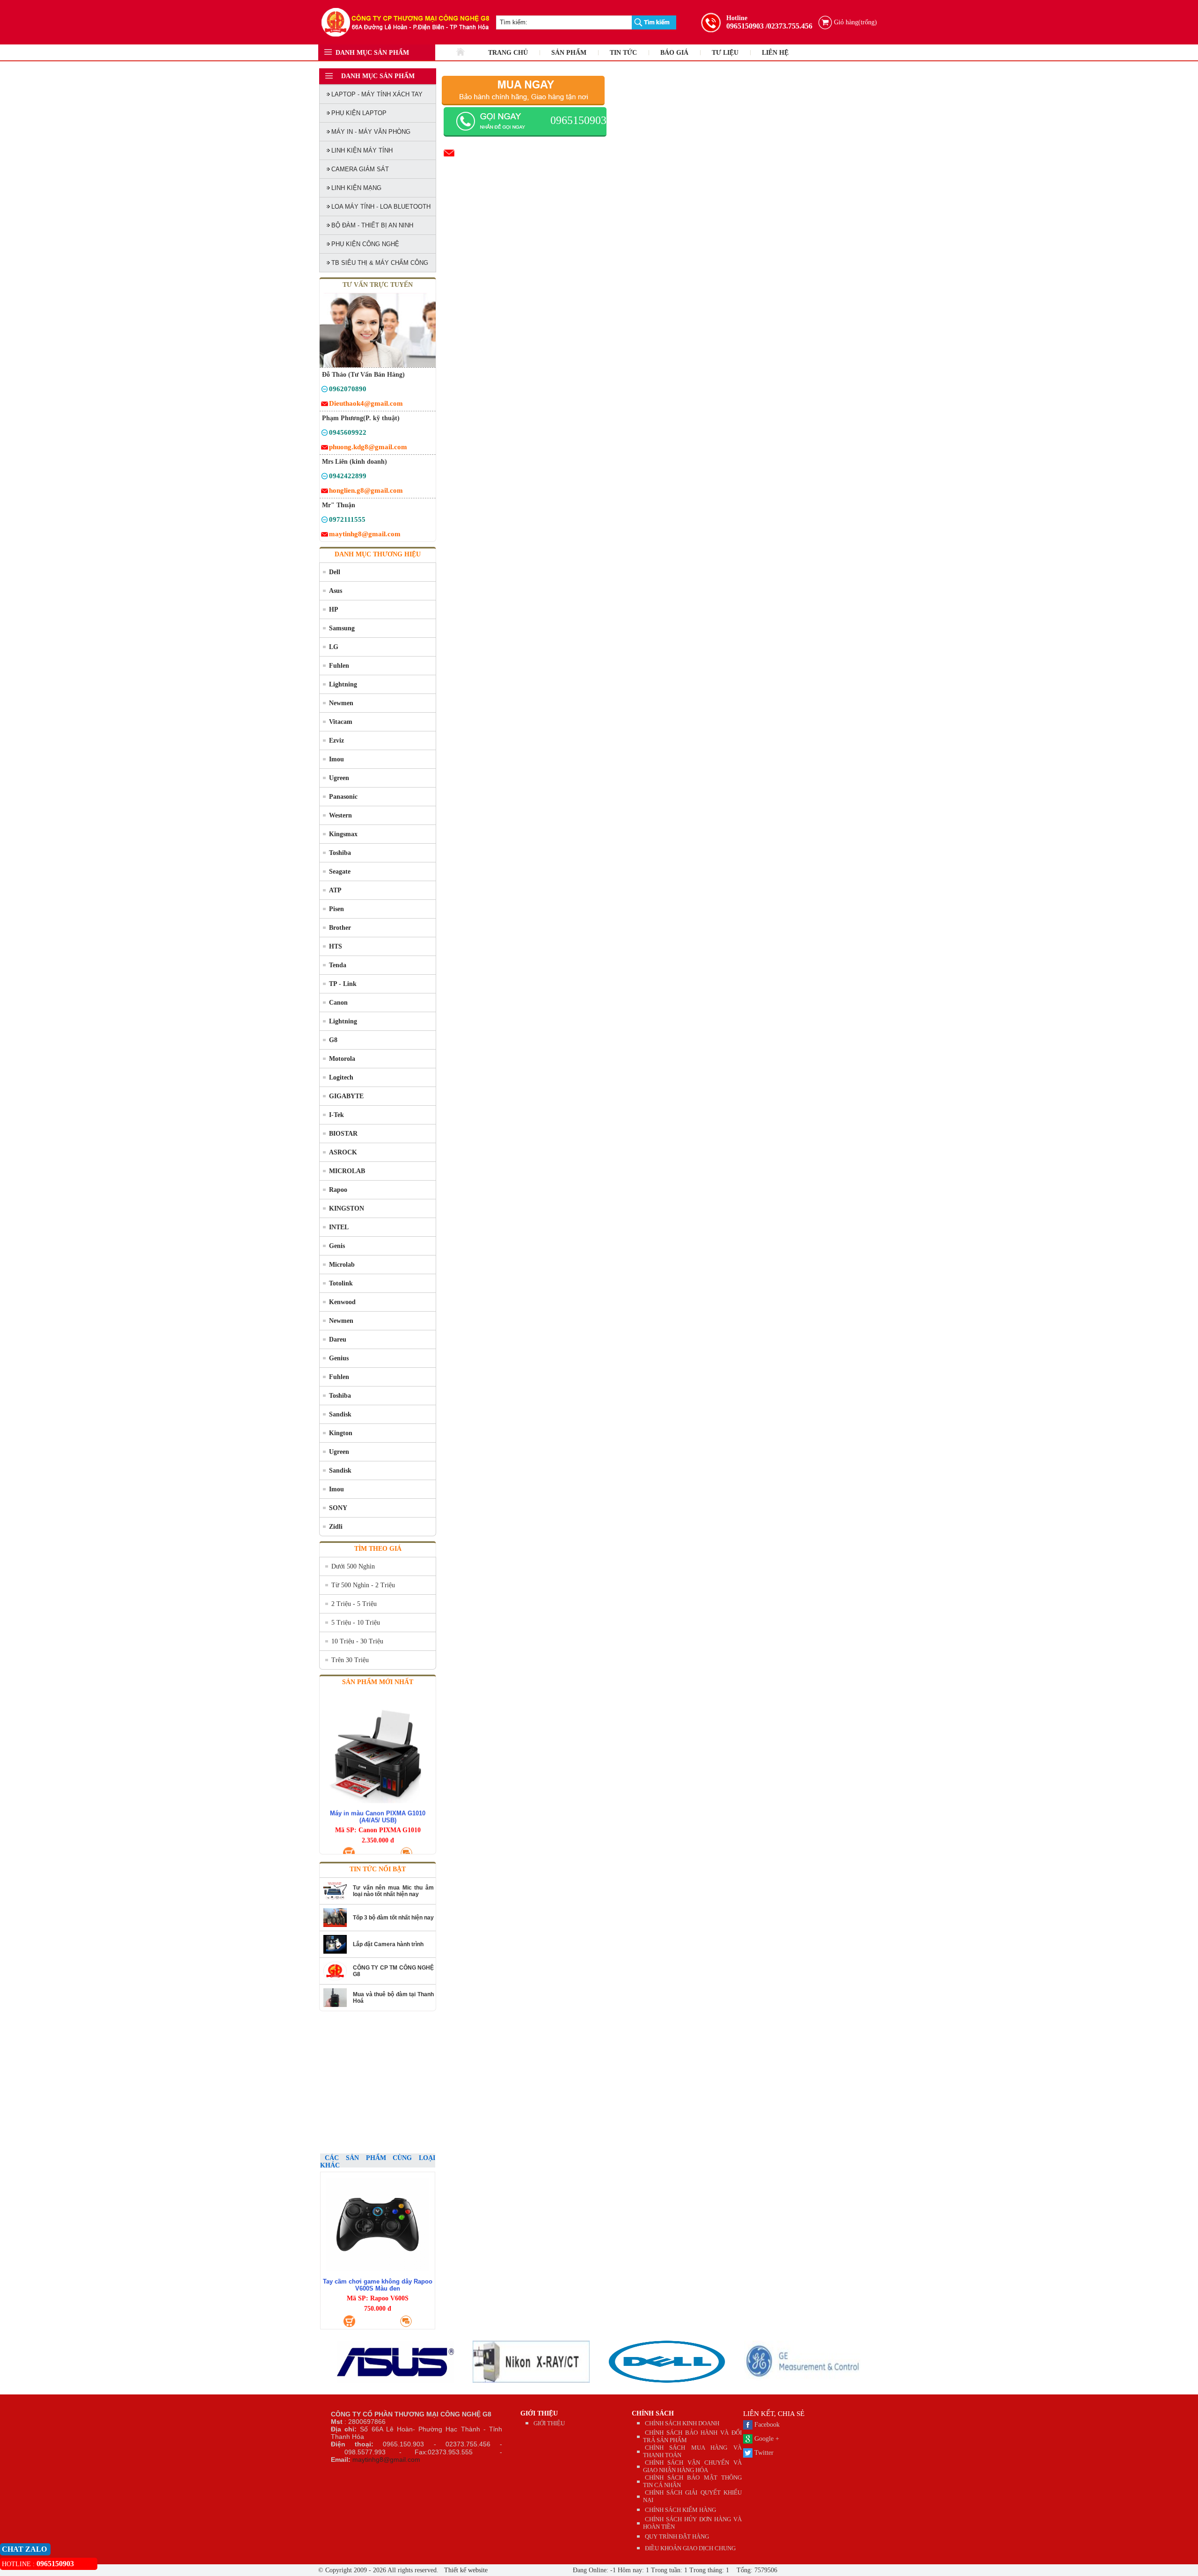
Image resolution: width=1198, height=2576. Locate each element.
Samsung (342, 628)
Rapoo (338, 1190)
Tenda (338, 965)
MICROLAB (347, 1171)
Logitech (341, 1077)
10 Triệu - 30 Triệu (357, 1641)
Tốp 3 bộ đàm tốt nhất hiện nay (393, 1918)
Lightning (343, 684)
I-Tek (336, 1115)
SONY (338, 1508)
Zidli (336, 1527)
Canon (338, 1003)
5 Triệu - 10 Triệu (356, 1623)
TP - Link (343, 984)
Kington (341, 1433)
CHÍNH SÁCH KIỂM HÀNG (680, 2510)
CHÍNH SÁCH (653, 2413)
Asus (336, 591)
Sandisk (340, 1414)
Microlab (342, 1265)
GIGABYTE (346, 1096)
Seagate (340, 872)
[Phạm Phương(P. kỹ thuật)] (325, 434)
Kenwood (342, 1302)
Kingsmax (343, 834)
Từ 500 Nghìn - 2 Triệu (363, 1585)
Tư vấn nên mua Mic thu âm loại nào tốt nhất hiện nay (393, 1891)
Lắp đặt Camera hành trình (388, 1944)
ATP (335, 890)
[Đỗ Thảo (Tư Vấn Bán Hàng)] (325, 390)
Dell (335, 572)
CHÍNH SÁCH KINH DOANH (682, 2423)
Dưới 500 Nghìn (353, 1566)
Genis (337, 1246)
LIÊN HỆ (775, 53)
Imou (336, 759)
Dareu (338, 1339)
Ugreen (339, 778)
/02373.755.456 (789, 26)
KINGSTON (347, 1208)
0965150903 (745, 26)
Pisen (336, 909)
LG (334, 647)
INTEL (339, 1227)
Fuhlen (339, 666)
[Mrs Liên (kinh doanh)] (325, 478)
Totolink (341, 1283)
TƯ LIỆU (725, 53)
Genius (339, 1358)
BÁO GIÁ (674, 53)
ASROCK (343, 1152)
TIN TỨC (623, 53)
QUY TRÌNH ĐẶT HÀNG (677, 2536)
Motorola (342, 1059)
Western (340, 815)
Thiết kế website (465, 2570)
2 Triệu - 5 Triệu (354, 1604)
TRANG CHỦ (508, 53)
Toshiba (340, 853)
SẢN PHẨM (569, 53)
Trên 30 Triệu (350, 1660)
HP (334, 609)
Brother (340, 928)
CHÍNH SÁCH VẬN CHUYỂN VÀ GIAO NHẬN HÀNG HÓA (693, 2466)
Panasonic (343, 797)
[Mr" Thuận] (325, 521)
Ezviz (336, 741)
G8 (333, 1040)
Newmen (341, 703)
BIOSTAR (343, 1134)
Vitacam (341, 722)
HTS (336, 946)
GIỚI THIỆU (539, 2413)
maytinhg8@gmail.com (386, 2459)
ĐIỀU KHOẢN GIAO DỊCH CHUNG (690, 2548)
